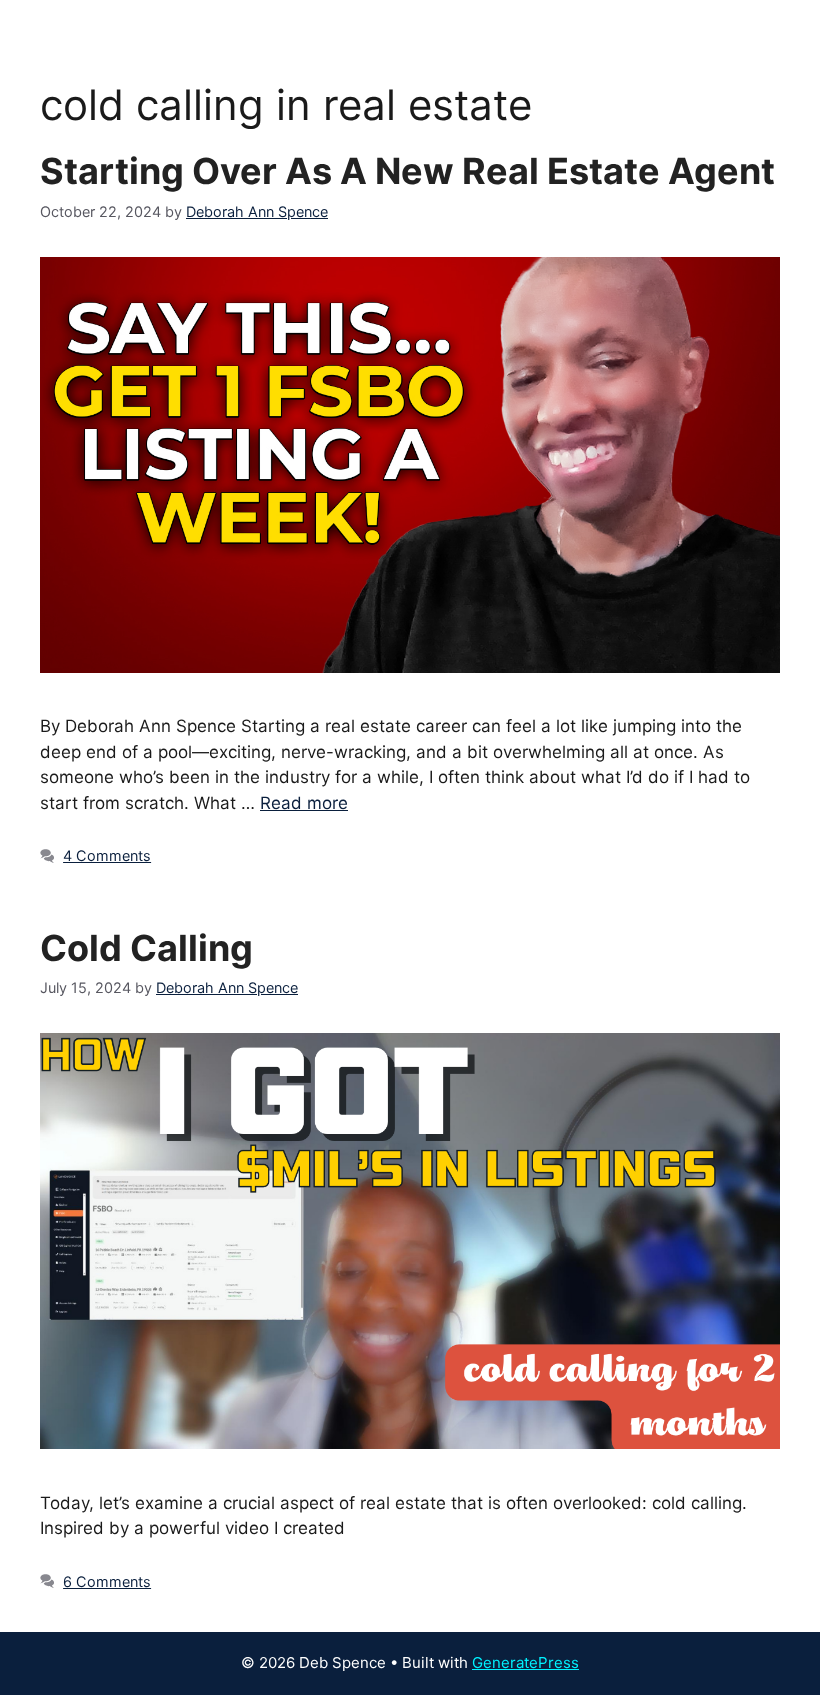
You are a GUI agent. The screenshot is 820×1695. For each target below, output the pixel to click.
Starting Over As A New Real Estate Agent (407, 171)
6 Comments (107, 1581)
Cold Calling (146, 948)
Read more (304, 803)
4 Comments (107, 855)
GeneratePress (525, 1662)
